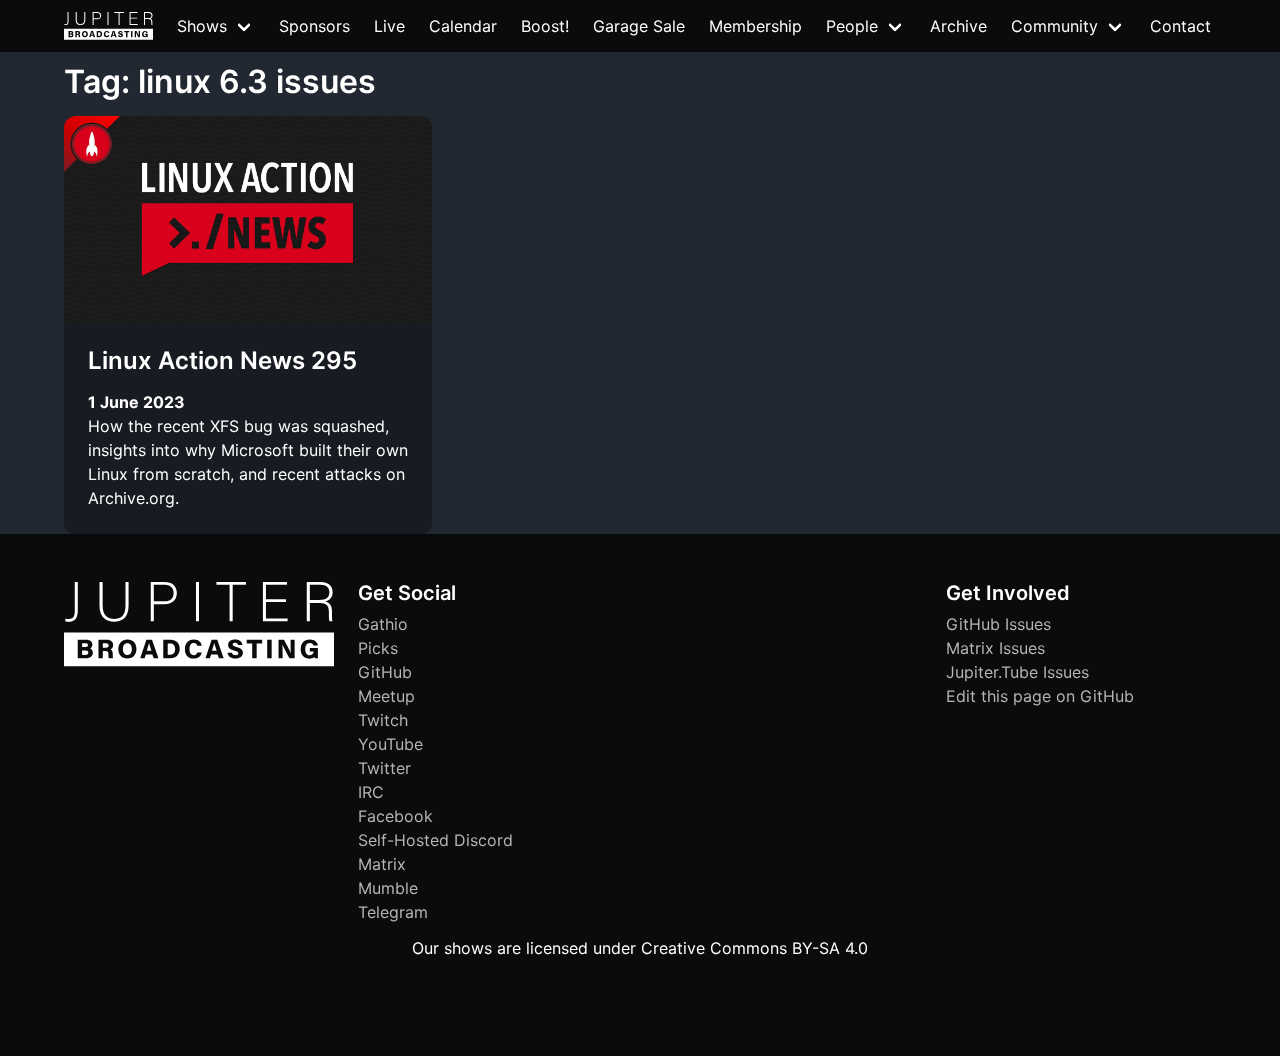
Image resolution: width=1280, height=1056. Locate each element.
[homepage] (108, 26)
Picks (378, 648)
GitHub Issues (998, 624)
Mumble (388, 888)
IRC (371, 792)
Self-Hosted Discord (435, 840)
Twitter (384, 768)
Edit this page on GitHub (1040, 696)
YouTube (390, 744)
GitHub (385, 672)
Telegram (393, 912)
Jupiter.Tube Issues (1017, 672)
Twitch (383, 720)
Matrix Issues (995, 648)
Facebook (395, 816)
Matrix (382, 864)
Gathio (383, 624)
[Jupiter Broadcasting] (199, 661)
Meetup (386, 696)
